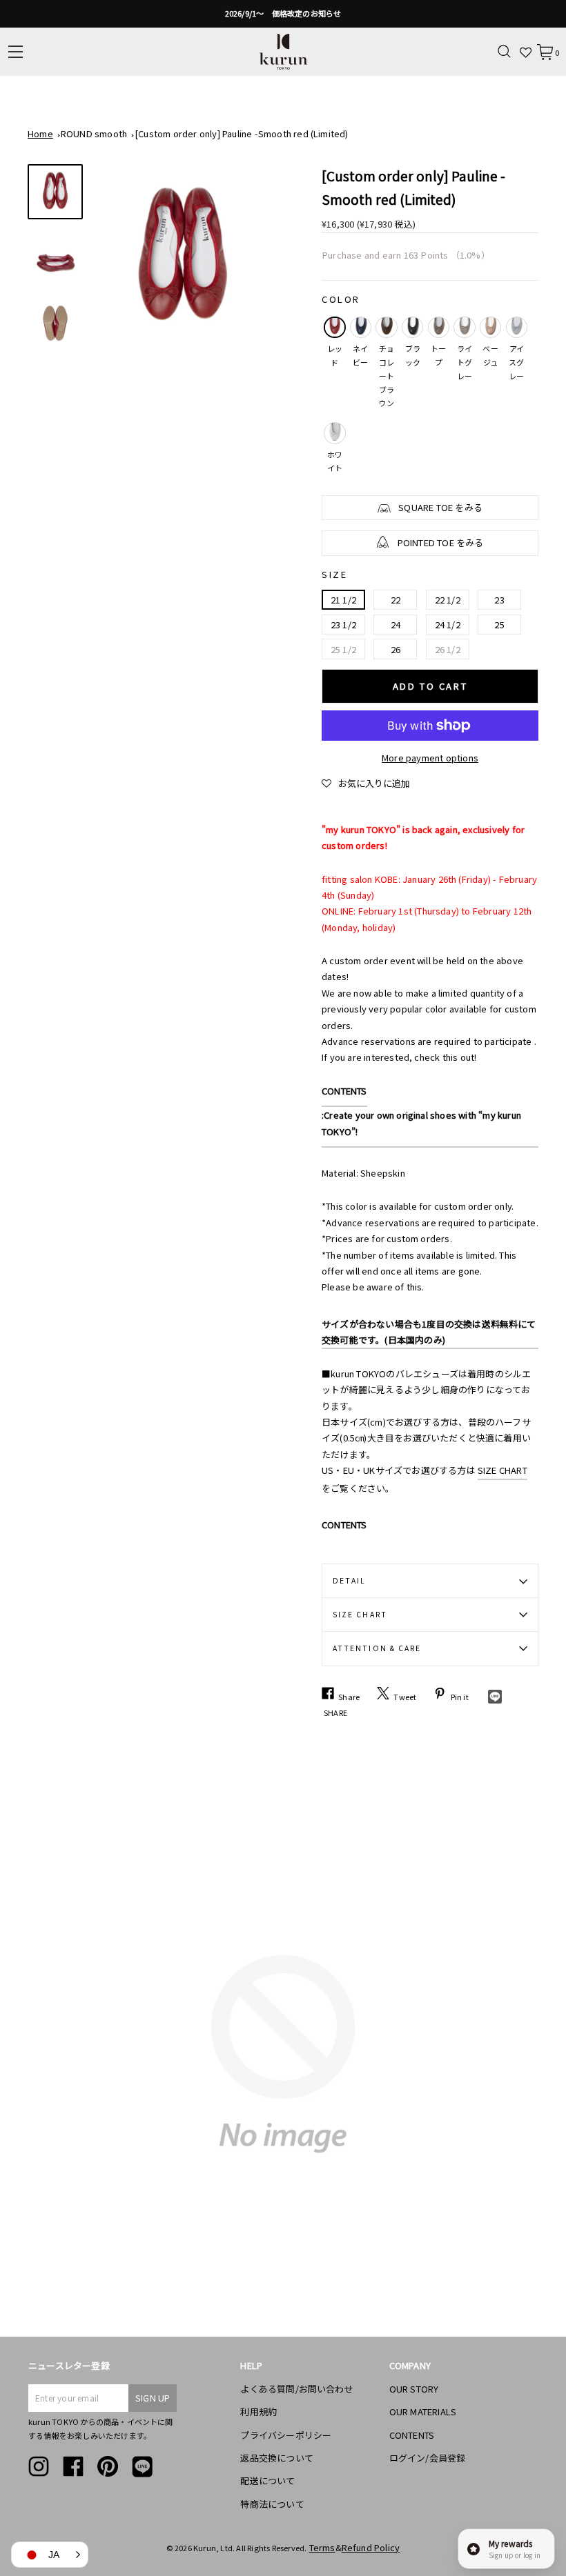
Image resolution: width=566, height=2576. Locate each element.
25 (499, 625)
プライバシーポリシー (286, 2435)
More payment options (430, 758)
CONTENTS (344, 1091)
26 (396, 649)
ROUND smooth (94, 133)
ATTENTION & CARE (377, 1648)
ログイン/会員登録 (428, 2458)
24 (396, 625)
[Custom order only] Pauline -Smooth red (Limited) (242, 133)
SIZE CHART (502, 1470)
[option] (283, 14)
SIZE (334, 574)
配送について (267, 2480)
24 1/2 (448, 625)
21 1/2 (343, 600)
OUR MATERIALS (423, 2412)
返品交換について (277, 2458)
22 (396, 600)
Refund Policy (371, 2547)
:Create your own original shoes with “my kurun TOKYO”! (421, 1123)
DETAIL (349, 1580)
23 (499, 600)
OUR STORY (414, 2389)
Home (40, 133)
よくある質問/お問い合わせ (297, 2389)
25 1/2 (343, 649)
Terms (322, 2547)
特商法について (272, 2504)
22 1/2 (448, 600)
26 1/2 (448, 649)
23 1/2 (343, 625)
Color (341, 299)
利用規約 (258, 2412)
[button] (366, 783)
